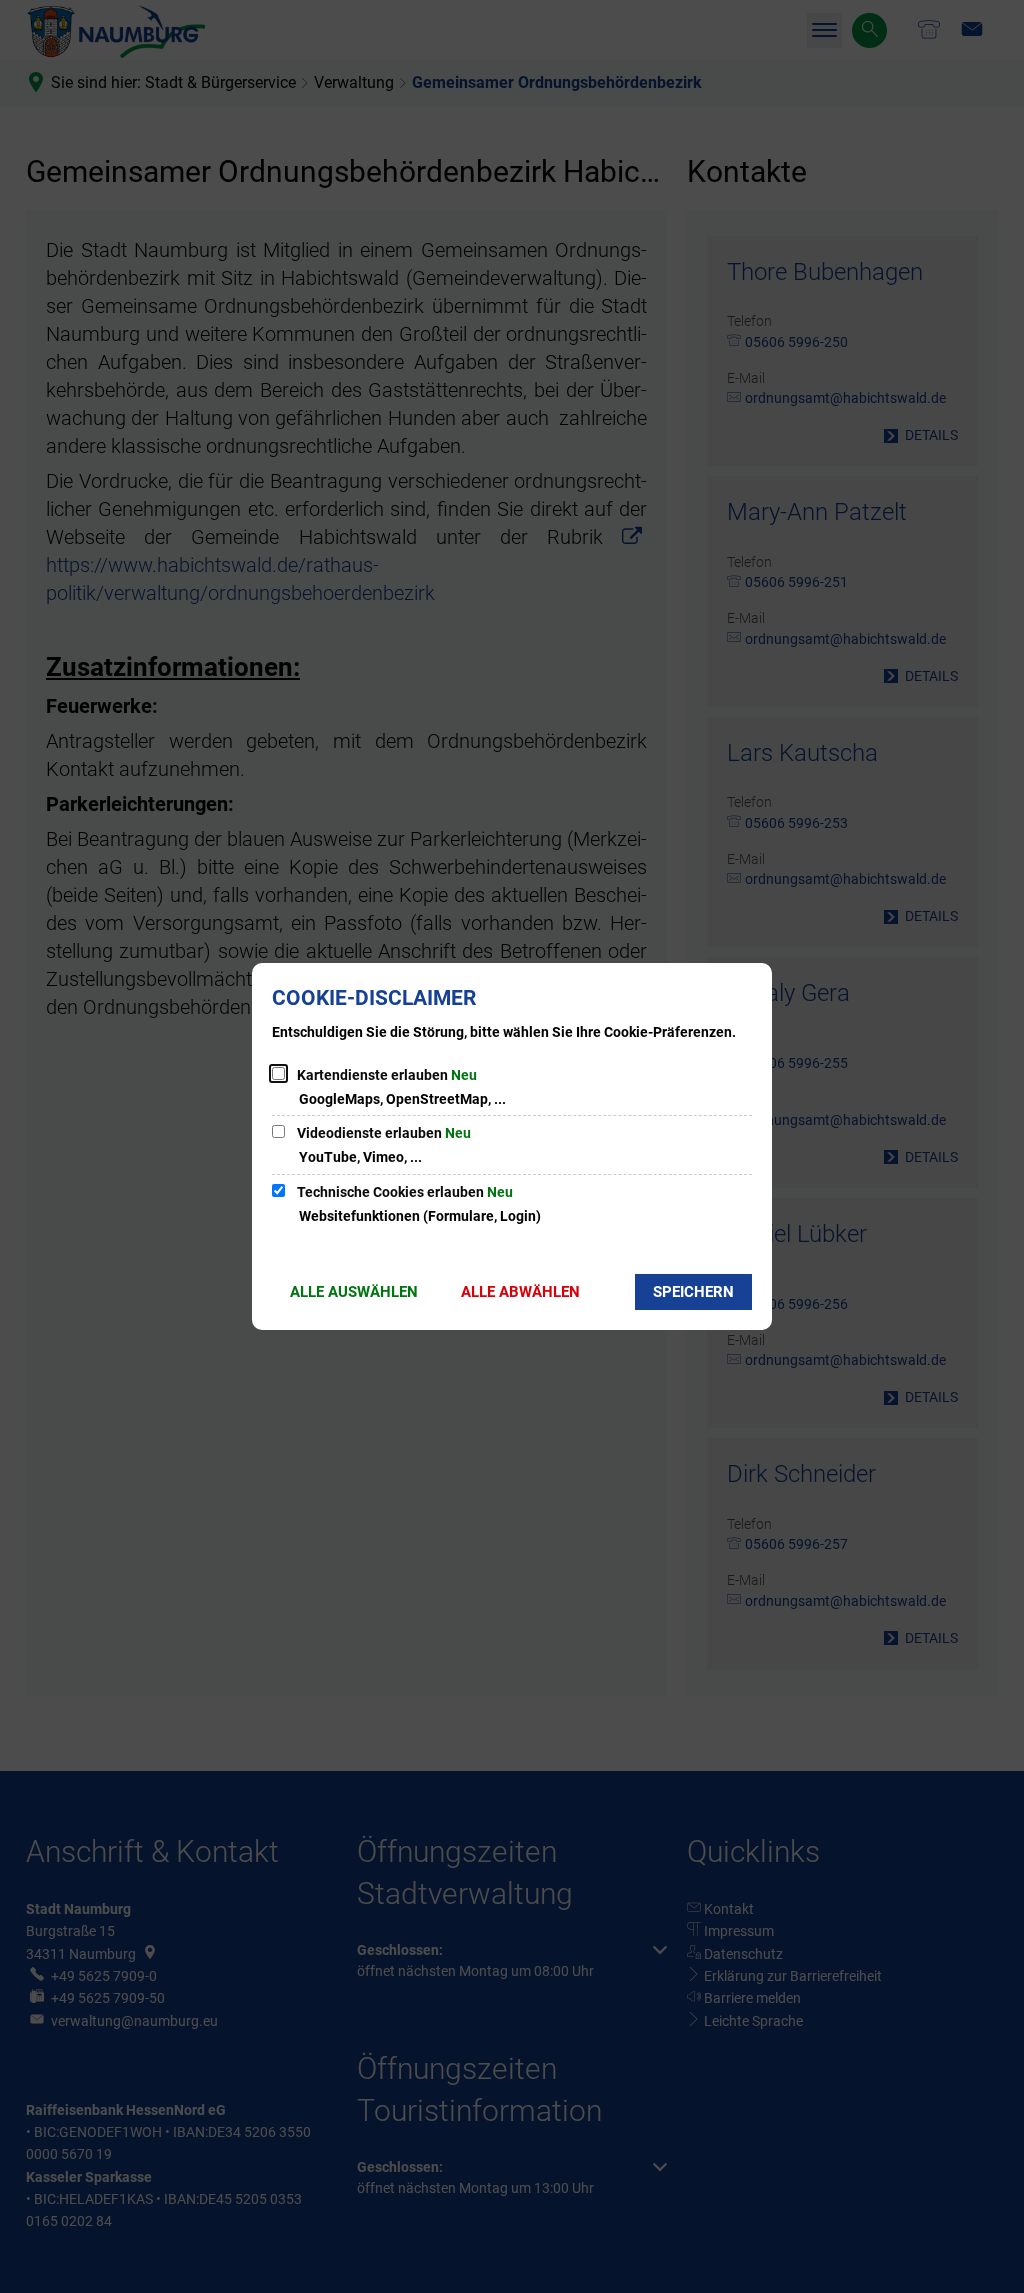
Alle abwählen (520, 1292)
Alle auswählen (354, 1292)
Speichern (693, 1292)
